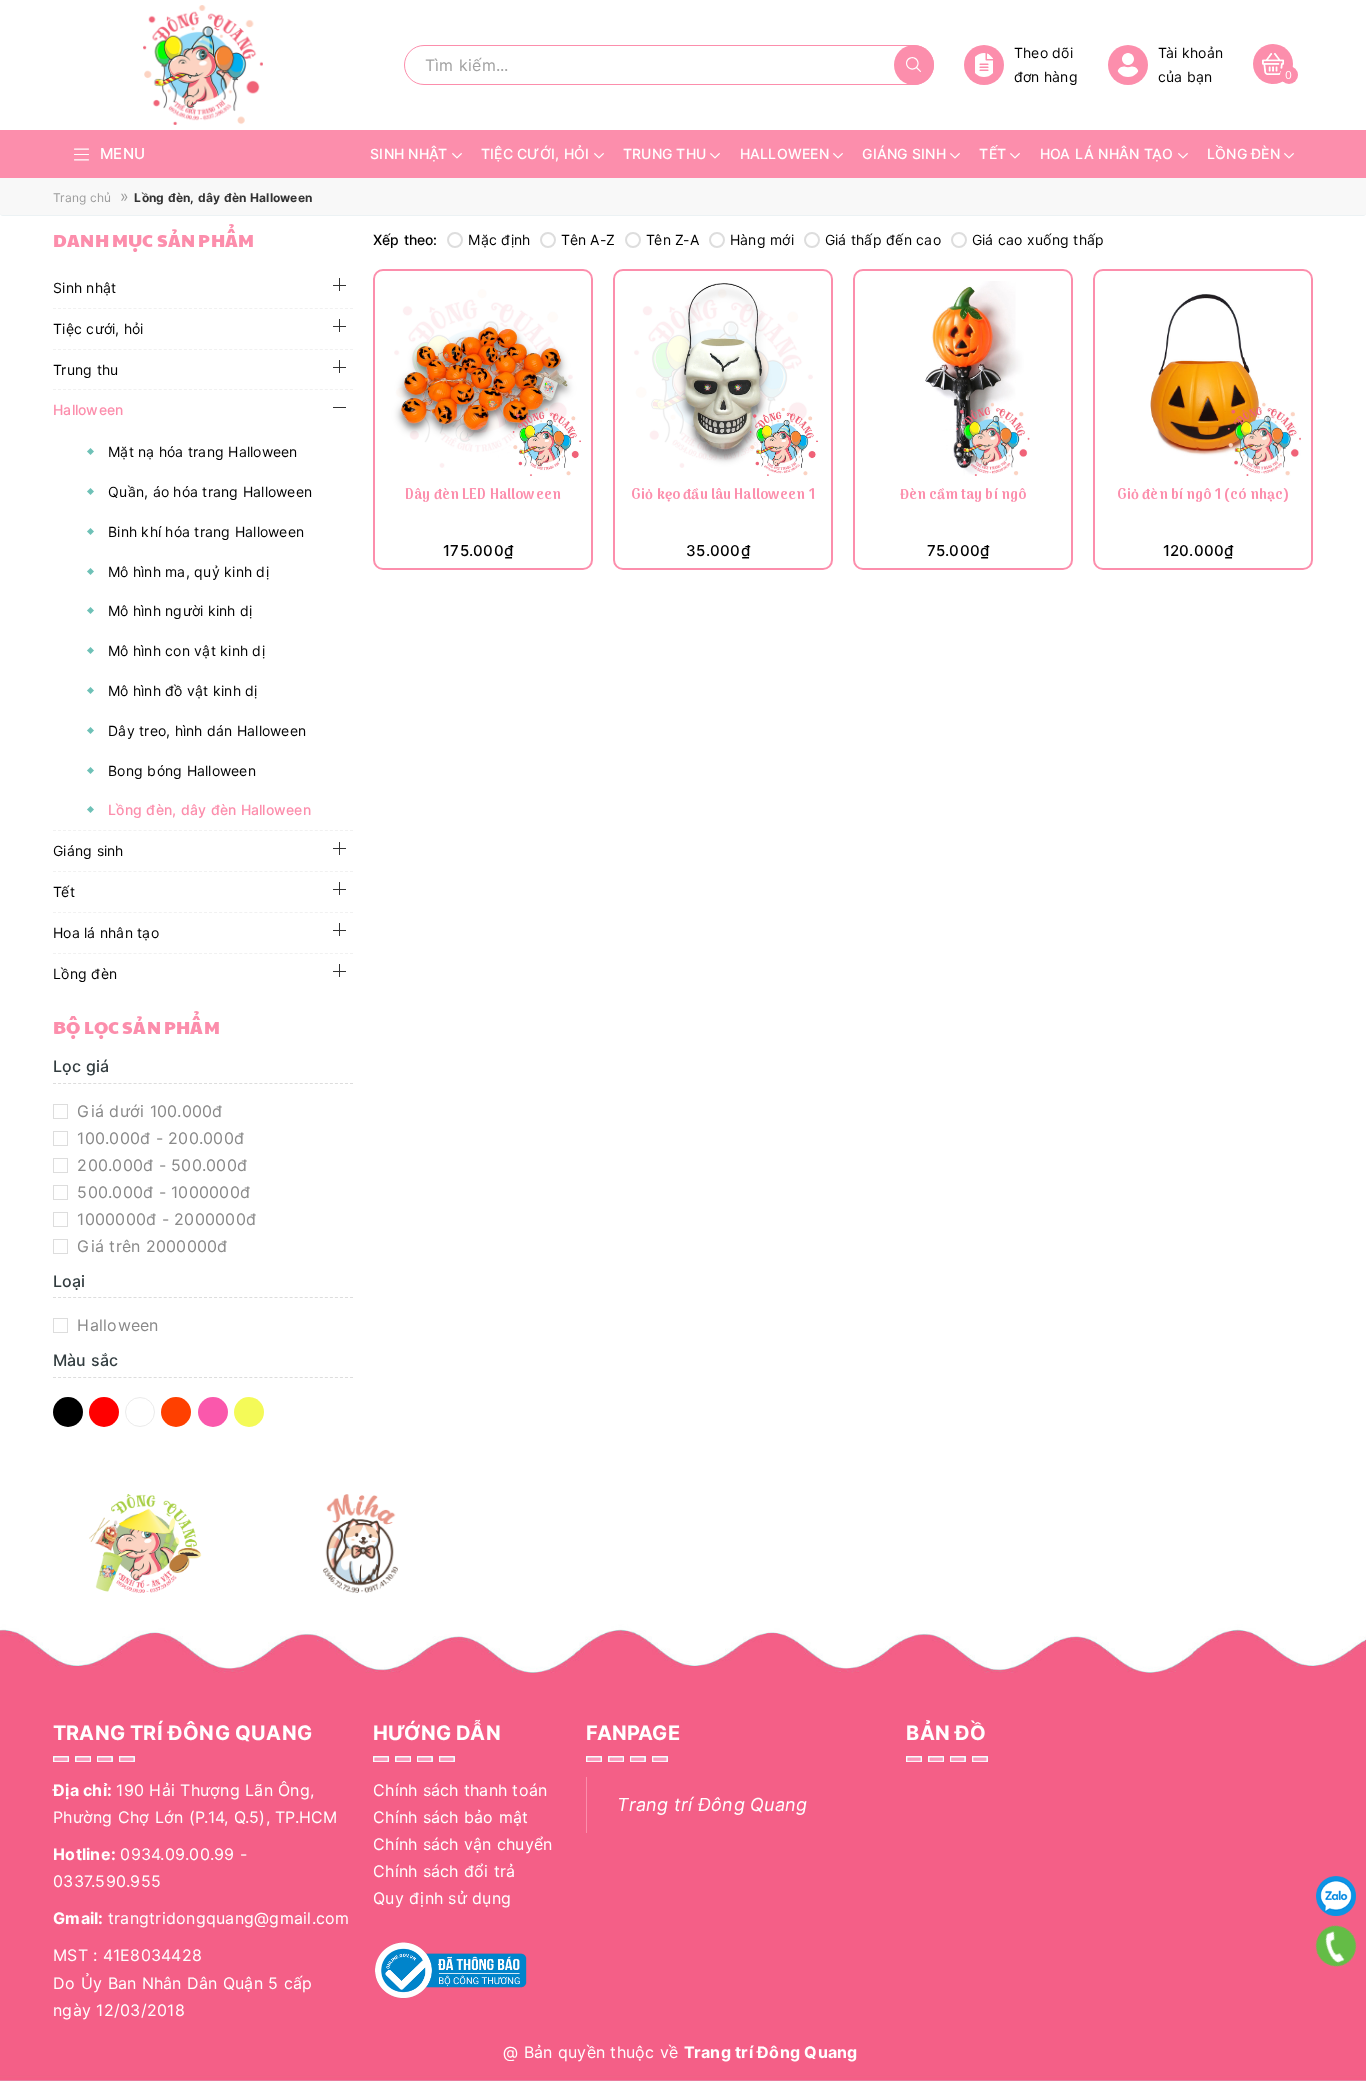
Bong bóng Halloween (182, 770)
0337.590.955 (107, 1881)
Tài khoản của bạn (1190, 64)
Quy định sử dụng (442, 1898)
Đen (71, 1413)
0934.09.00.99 (177, 1854)
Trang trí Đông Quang (712, 1804)
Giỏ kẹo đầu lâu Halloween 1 (723, 496)
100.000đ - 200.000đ (158, 1138)
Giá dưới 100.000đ (147, 1111)
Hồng (216, 1413)
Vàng (252, 1413)
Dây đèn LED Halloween (483, 496)
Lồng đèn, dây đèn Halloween (209, 809)
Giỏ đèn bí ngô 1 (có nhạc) (1203, 496)
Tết (64, 891)
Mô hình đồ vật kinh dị (183, 690)
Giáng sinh (88, 850)
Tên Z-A (672, 239)
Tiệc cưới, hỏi (98, 328)
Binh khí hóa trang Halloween (206, 531)
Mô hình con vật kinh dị (186, 650)
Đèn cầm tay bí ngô (963, 496)
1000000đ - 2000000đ (164, 1219)
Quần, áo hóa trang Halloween (210, 491)
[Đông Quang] (145, 1544)
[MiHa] (360, 1544)
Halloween (88, 409)
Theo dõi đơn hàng (1046, 64)
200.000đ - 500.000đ (159, 1165)
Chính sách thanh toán (460, 1790)
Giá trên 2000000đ (150, 1246)
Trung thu (85, 369)
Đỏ (107, 1413)
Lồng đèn (85, 973)
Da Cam (179, 1413)
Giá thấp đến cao (883, 239)
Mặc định (499, 239)
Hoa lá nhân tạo (106, 932)
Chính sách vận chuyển (462, 1844)
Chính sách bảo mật (451, 1817)
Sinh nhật (84, 287)
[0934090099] (1336, 1946)
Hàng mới (762, 239)
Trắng (143, 1413)
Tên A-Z (588, 239)
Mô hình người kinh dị (180, 610)
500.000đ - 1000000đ (161, 1192)
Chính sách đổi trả (444, 1871)
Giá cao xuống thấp (1038, 239)
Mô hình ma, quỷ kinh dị (188, 571)
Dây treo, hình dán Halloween (207, 730)
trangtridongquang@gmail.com (229, 1918)
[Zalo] (1336, 1896)
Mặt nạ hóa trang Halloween (203, 451)
